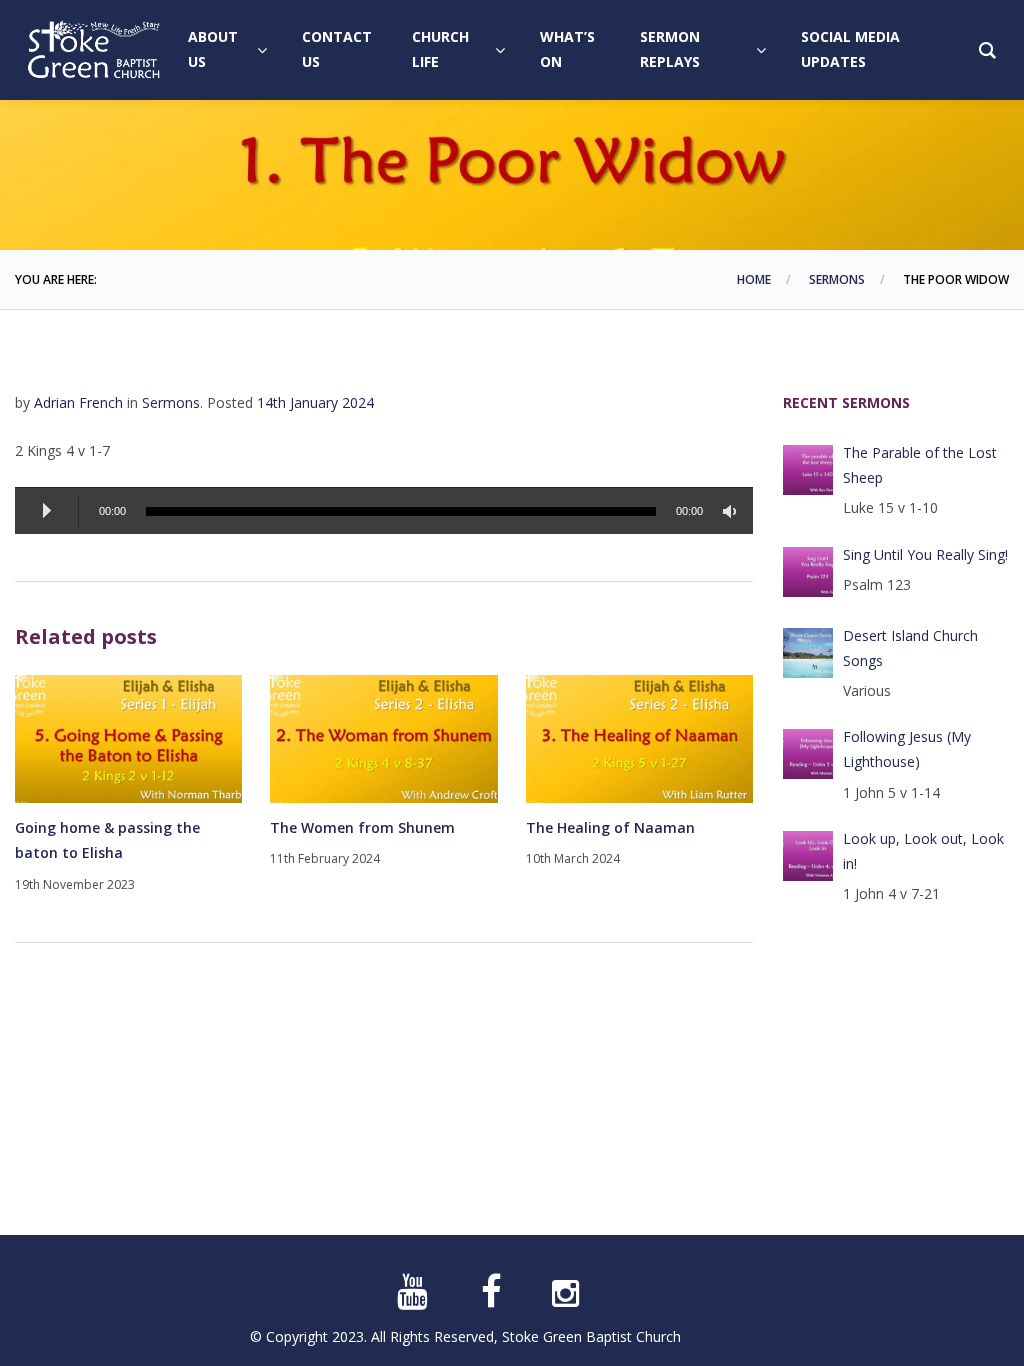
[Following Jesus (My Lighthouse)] (808, 754)
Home (754, 279)
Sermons (837, 279)
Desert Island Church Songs (910, 648)
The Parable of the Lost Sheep (920, 465)
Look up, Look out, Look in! (923, 851)
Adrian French (78, 402)
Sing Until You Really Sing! (925, 554)
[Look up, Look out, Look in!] (808, 856)
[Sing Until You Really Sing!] (808, 572)
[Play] (47, 511)
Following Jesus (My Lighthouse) (907, 749)
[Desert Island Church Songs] (808, 653)
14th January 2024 (315, 402)
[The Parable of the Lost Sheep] (808, 470)
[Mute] (733, 511)
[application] (384, 510)
